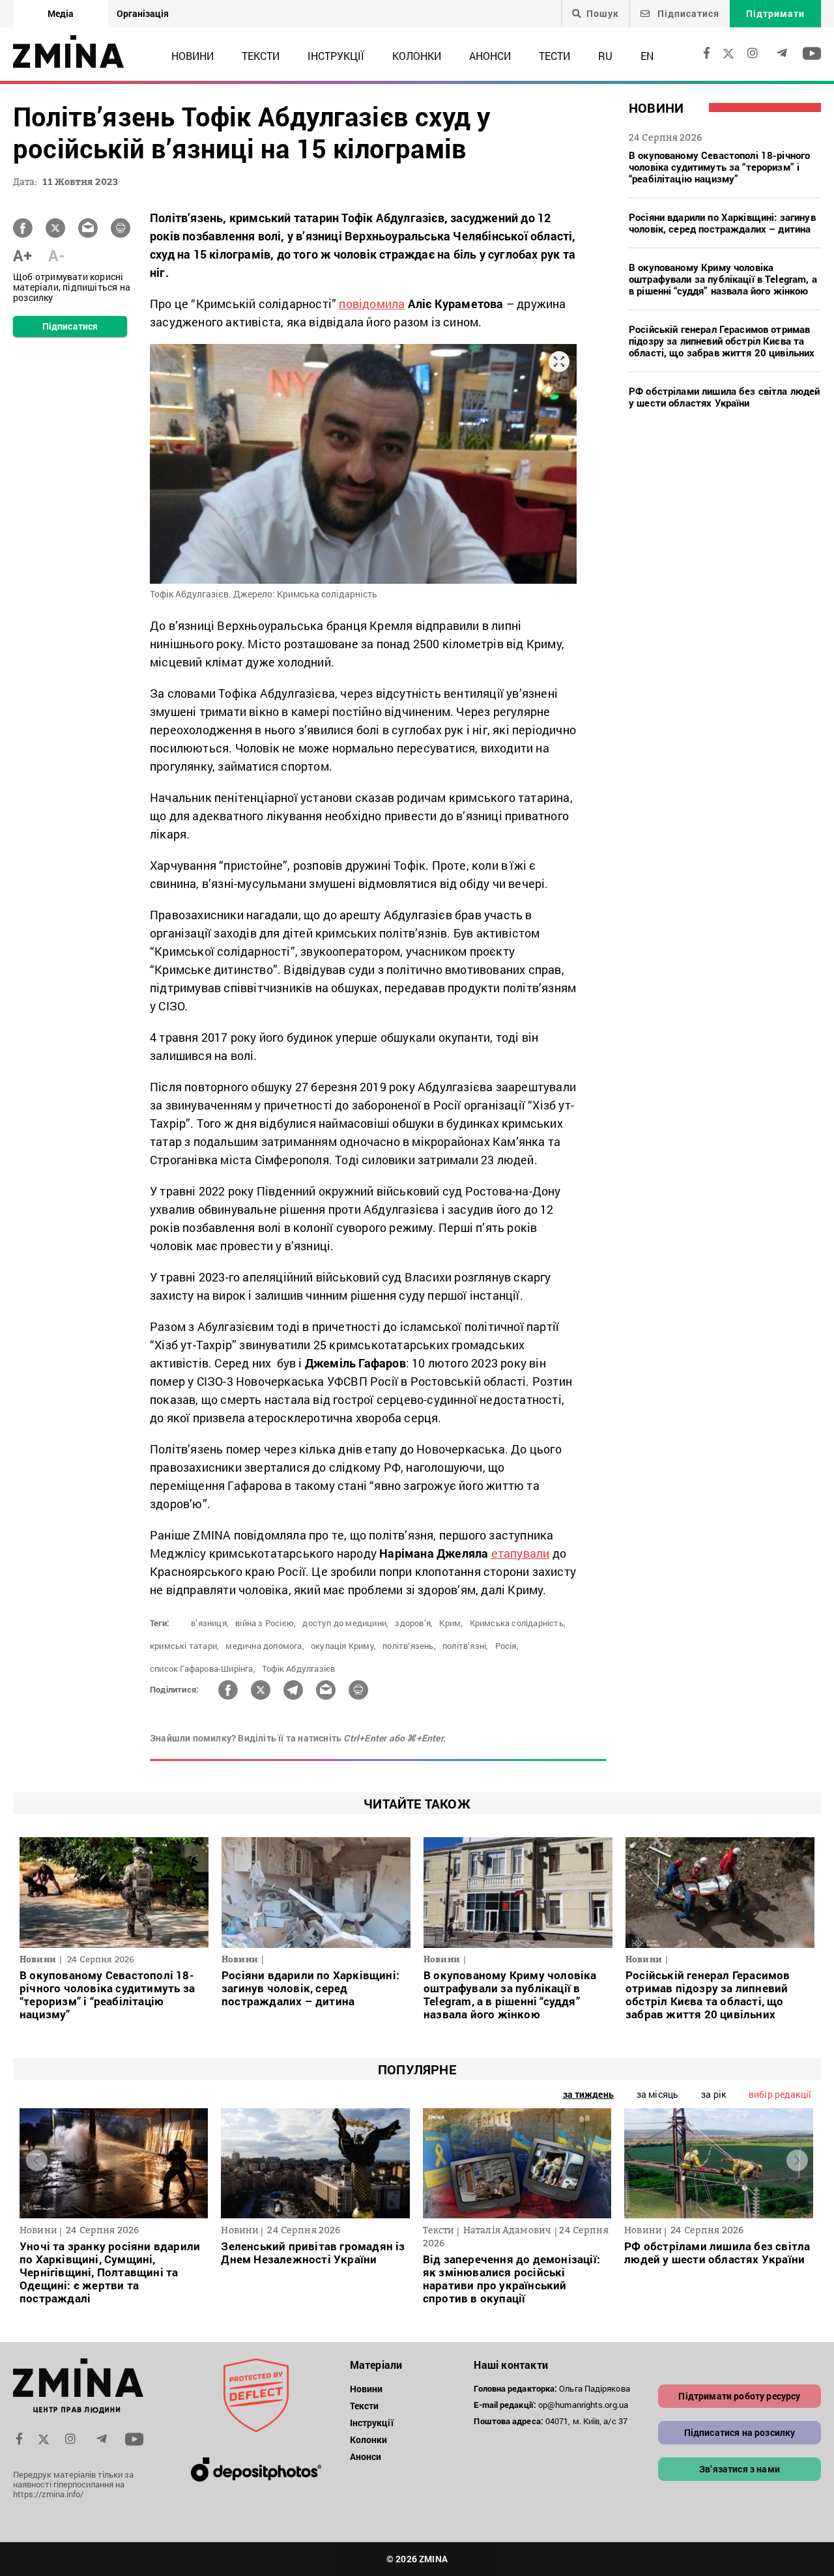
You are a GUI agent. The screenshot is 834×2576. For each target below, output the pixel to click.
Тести (554, 56)
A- (56, 255)
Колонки (417, 56)
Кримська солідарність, (518, 1623)
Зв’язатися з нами (740, 2469)
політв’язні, (465, 1646)
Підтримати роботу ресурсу (739, 2396)
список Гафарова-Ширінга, (203, 1668)
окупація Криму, (343, 1646)
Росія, (507, 1646)
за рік (713, 2094)
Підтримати (775, 13)
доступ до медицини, (345, 1623)
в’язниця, (210, 1623)
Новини (193, 56)
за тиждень (588, 2094)
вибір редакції (780, 2094)
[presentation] (37, 2160)
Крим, (451, 1623)
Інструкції (336, 56)
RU (605, 56)
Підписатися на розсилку (740, 2432)
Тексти (261, 56)
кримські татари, (184, 1646)
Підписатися (687, 13)
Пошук (603, 14)
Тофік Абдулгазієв (298, 1668)
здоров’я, (414, 1623)
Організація (143, 13)
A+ (22, 255)
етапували (521, 1553)
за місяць (657, 2094)
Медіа (61, 13)
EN (647, 56)
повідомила (372, 304)
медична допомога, (265, 1646)
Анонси (490, 56)
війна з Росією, (266, 1623)
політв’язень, (409, 1646)
